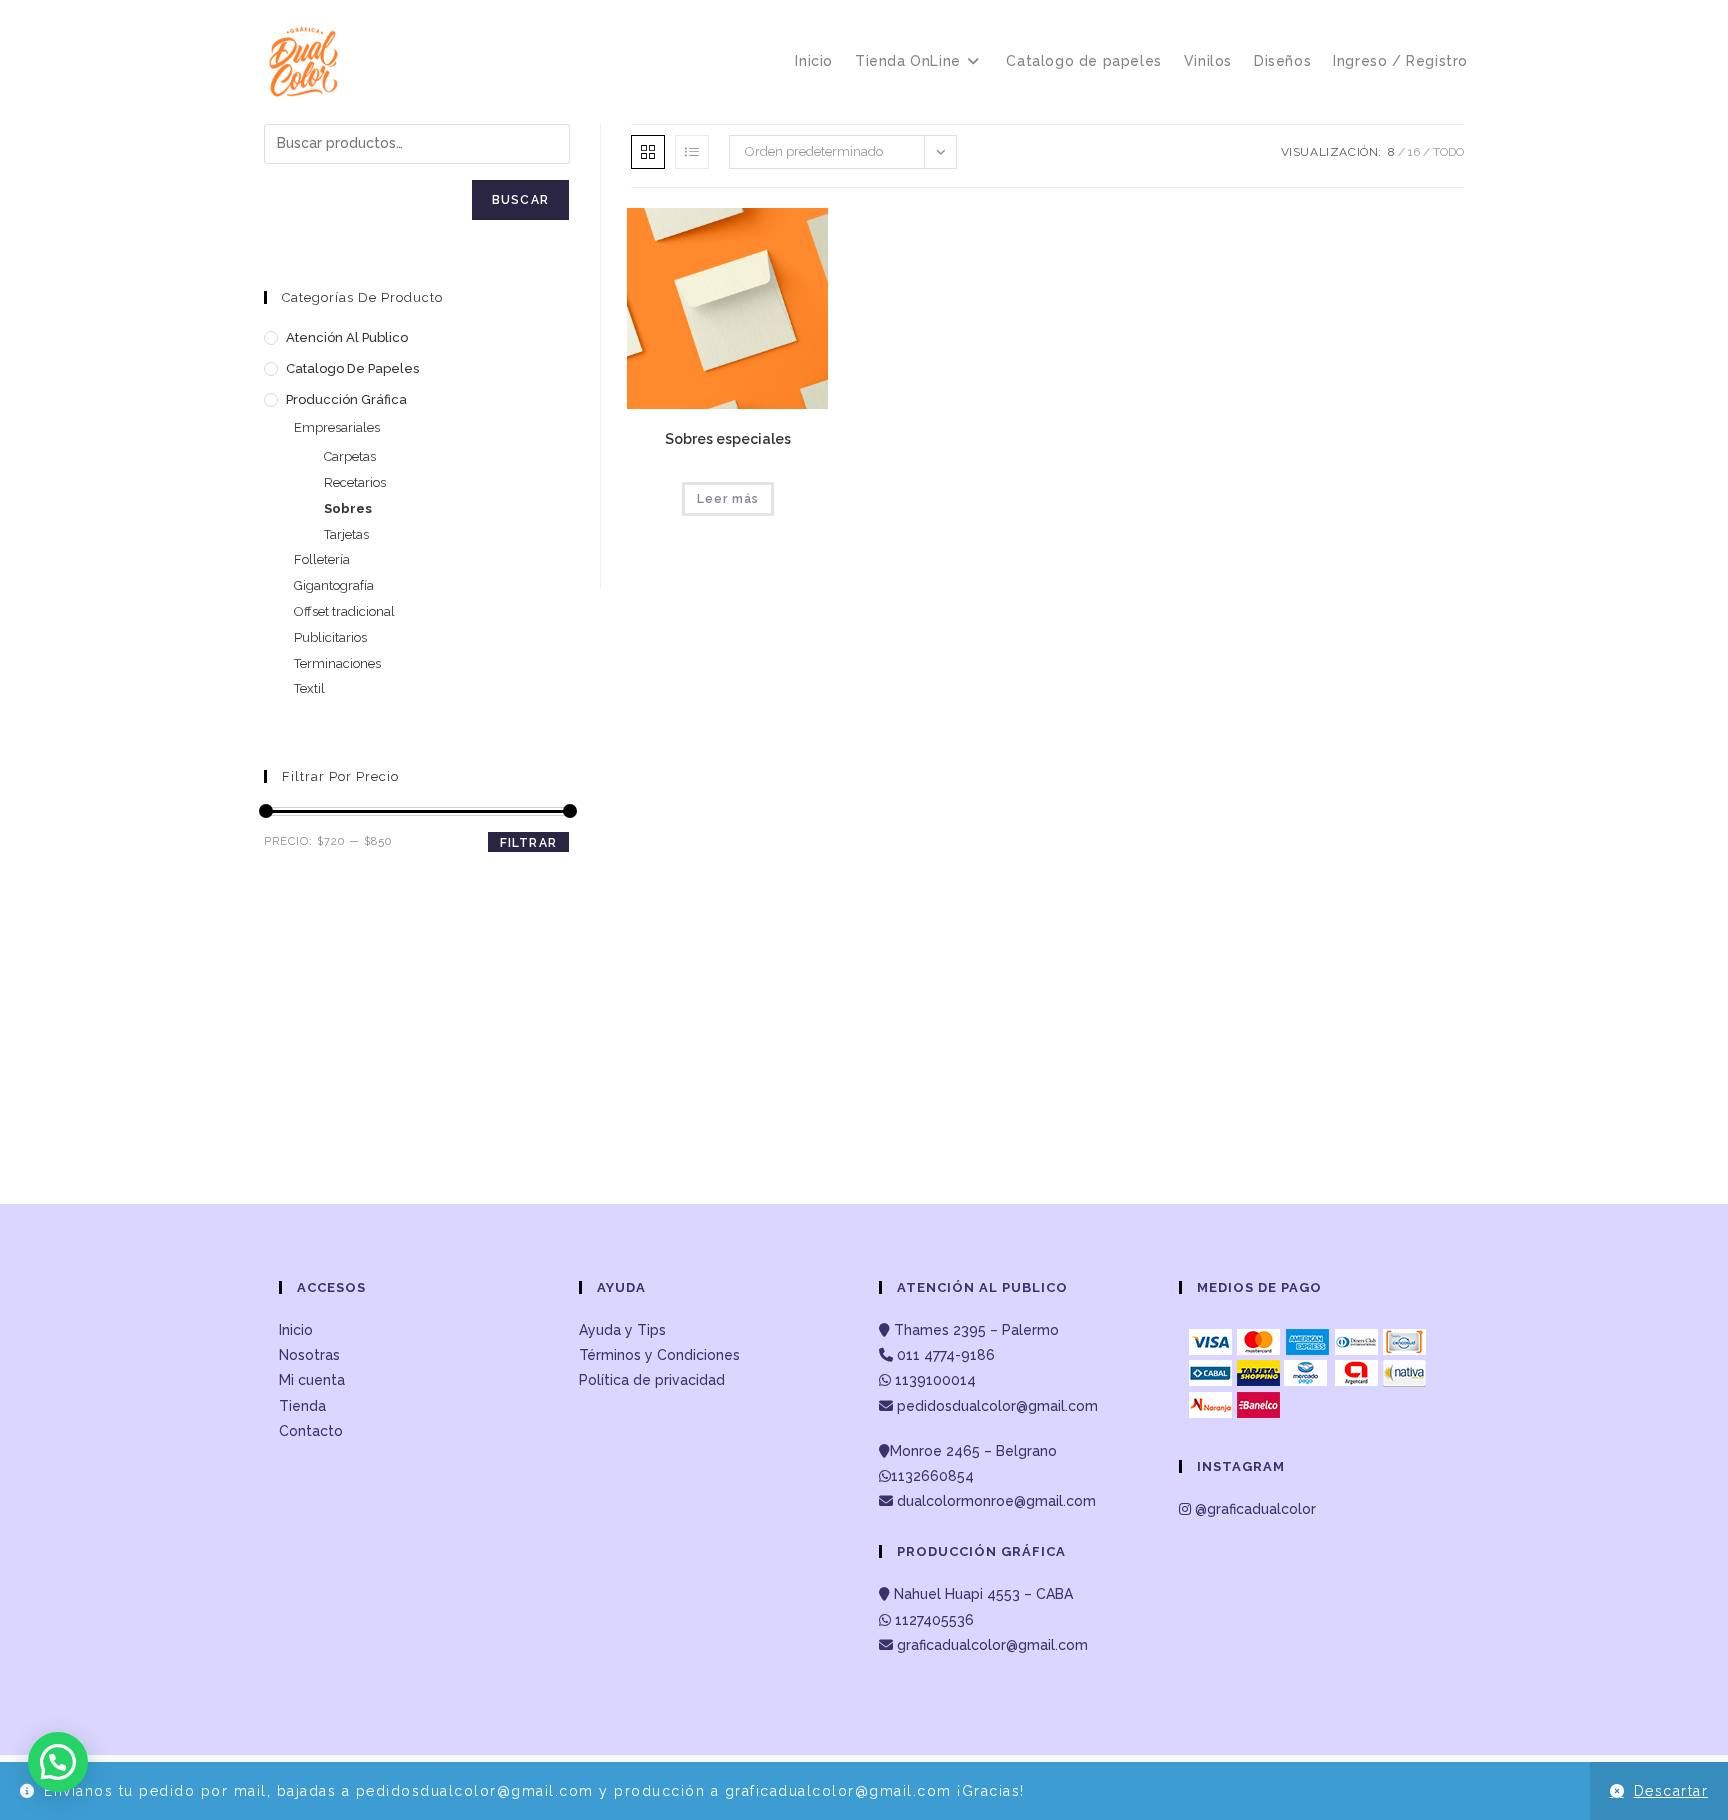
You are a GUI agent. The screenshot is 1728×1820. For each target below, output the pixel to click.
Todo (1448, 152)
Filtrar (528, 843)
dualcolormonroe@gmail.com (996, 1501)
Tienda (302, 1406)
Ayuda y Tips (622, 1330)
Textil (309, 688)
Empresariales (337, 427)
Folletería (322, 559)
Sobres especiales (728, 439)
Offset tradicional (344, 611)
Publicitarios (330, 637)
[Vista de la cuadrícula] (648, 152)
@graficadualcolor (1253, 1509)
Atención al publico (347, 337)
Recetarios (355, 482)
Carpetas (350, 456)
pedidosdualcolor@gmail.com (995, 1406)
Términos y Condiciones (659, 1355)
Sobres (348, 508)
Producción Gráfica (346, 399)
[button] (58, 1762)
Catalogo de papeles (352, 368)
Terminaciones (337, 663)
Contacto (311, 1431)
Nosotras (309, 1355)
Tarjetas (346, 534)
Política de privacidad (652, 1380)
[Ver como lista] (692, 152)
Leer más (728, 499)
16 (1414, 152)
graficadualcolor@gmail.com (990, 1645)
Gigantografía (334, 585)
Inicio (296, 1330)
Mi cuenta (312, 1380)
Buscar (520, 200)
